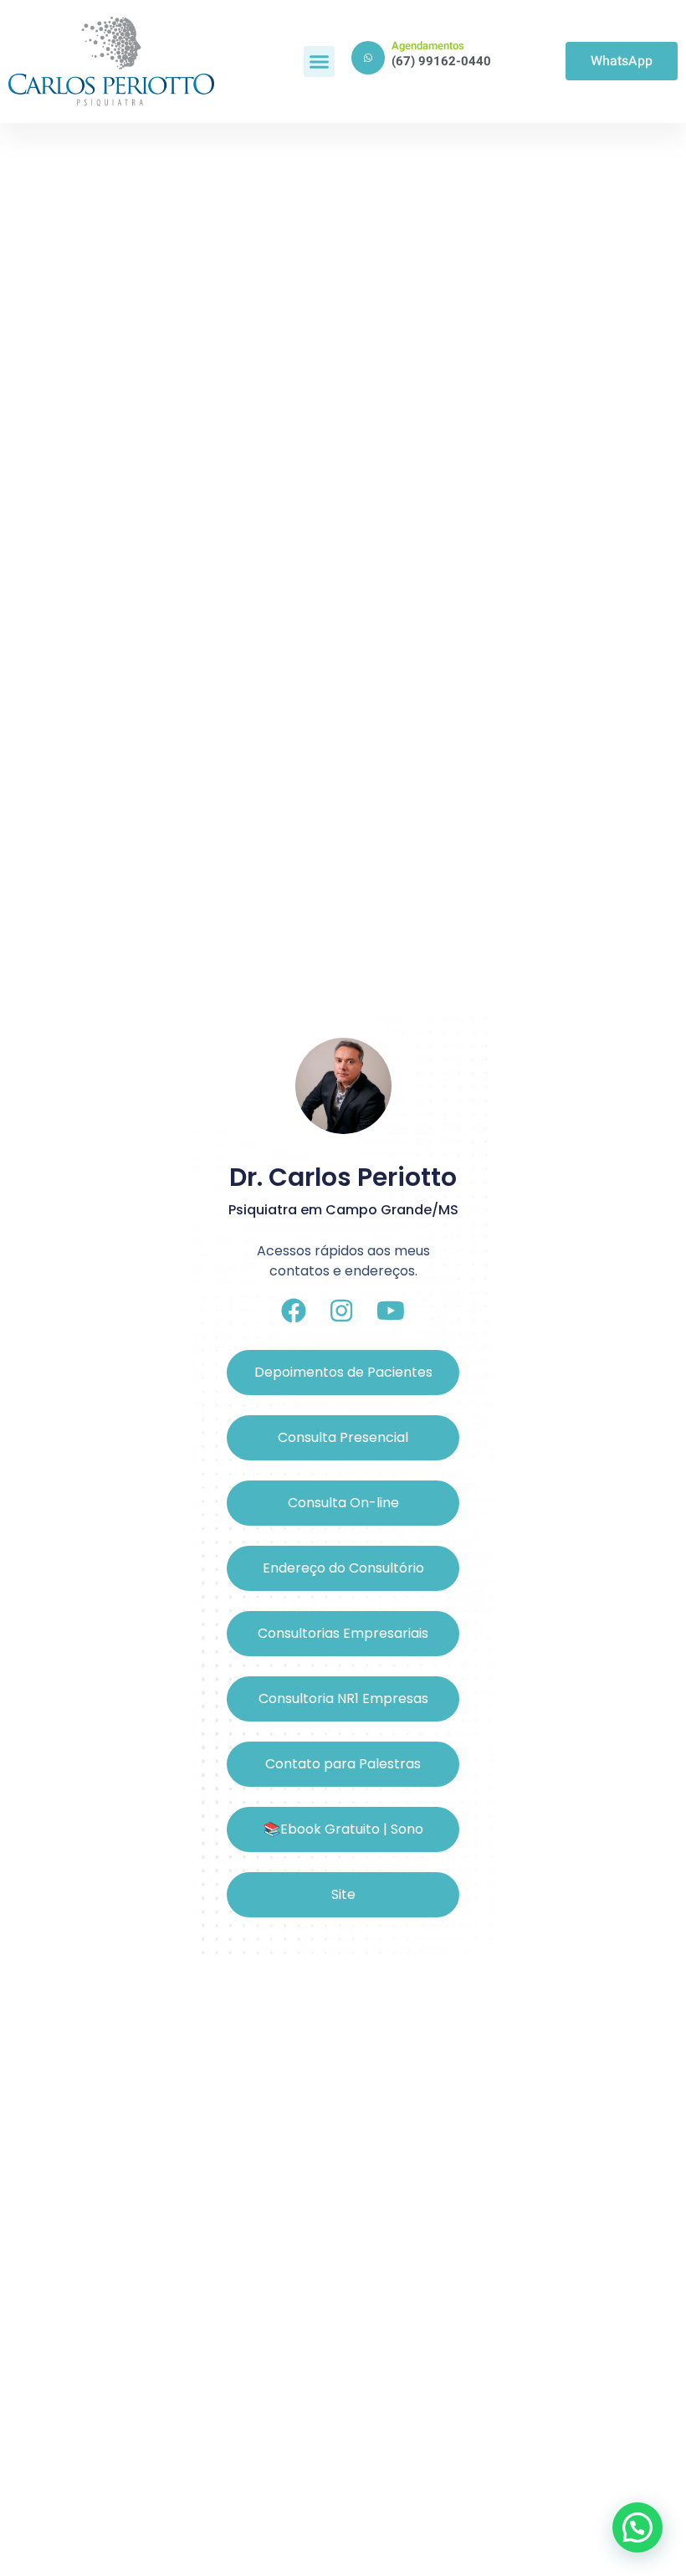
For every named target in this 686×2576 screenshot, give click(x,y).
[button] (320, 62)
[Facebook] (294, 1311)
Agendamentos (428, 46)
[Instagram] (341, 1311)
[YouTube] (391, 1311)
